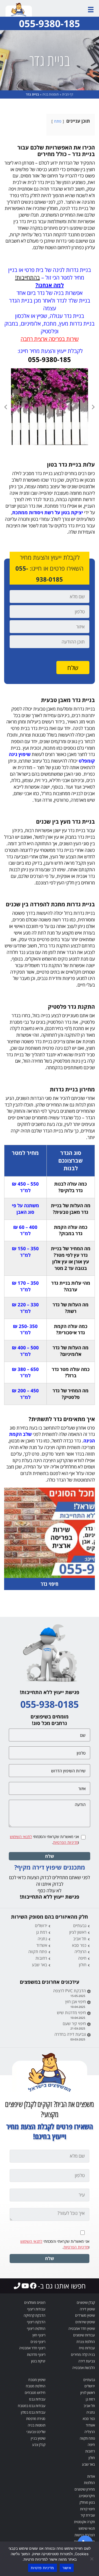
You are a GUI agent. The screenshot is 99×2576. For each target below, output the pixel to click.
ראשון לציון (78, 1932)
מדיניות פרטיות (42, 2568)
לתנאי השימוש (21, 1837)
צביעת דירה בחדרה (70, 2034)
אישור (67, 2568)
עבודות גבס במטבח (32, 2406)
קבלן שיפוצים (86, 2302)
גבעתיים (80, 1925)
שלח (50, 1856)
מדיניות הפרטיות (66, 1842)
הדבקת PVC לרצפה (69, 1991)
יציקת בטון (38, 2361)
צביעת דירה (87, 2361)
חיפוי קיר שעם (74, 2023)
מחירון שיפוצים (85, 2489)
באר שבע (39, 1965)
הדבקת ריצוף (36, 2322)
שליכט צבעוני (36, 2432)
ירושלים (41, 1925)
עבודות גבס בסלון (33, 2412)
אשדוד (42, 1945)
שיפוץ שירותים (85, 2322)
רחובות (41, 1958)
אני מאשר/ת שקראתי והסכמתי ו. (44, 1839)
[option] (50, 407)
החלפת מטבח (36, 2386)
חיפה (82, 1958)
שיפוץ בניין (38, 2438)
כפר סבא (79, 1945)
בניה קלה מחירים (83, 2354)
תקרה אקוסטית (84, 2522)
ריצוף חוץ (39, 2335)
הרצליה (80, 1951)
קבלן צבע (39, 2445)
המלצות (89, 2483)
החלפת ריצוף (36, 2328)
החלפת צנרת (86, 2342)
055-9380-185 (50, 23)
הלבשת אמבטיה (84, 2368)
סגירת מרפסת (36, 2419)
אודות (91, 2476)
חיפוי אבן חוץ (75, 2002)
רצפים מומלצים (35, 2302)
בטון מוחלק (87, 2502)
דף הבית (68, 94)
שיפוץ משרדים (85, 2315)
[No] (92, 2559)
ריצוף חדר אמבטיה (32, 2348)
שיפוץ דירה (87, 2309)
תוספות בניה (51, 94)
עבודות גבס (37, 2399)
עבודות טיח (87, 2348)
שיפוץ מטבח (37, 2380)
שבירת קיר (88, 2515)
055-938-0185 (50, 1704)
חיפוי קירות (87, 2509)
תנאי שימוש (87, 2528)
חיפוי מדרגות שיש (71, 2013)
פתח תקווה (38, 1951)
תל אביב (80, 1939)
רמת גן (42, 1932)
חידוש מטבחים (35, 2393)
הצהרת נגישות (85, 2535)
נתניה (42, 1939)
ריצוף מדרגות (36, 2354)
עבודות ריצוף (36, 2309)
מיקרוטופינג (87, 2496)
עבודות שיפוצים (84, 2335)
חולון (83, 1965)
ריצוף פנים (38, 2342)
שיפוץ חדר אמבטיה (82, 2328)
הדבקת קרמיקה (35, 2315)
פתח (58, 121)
